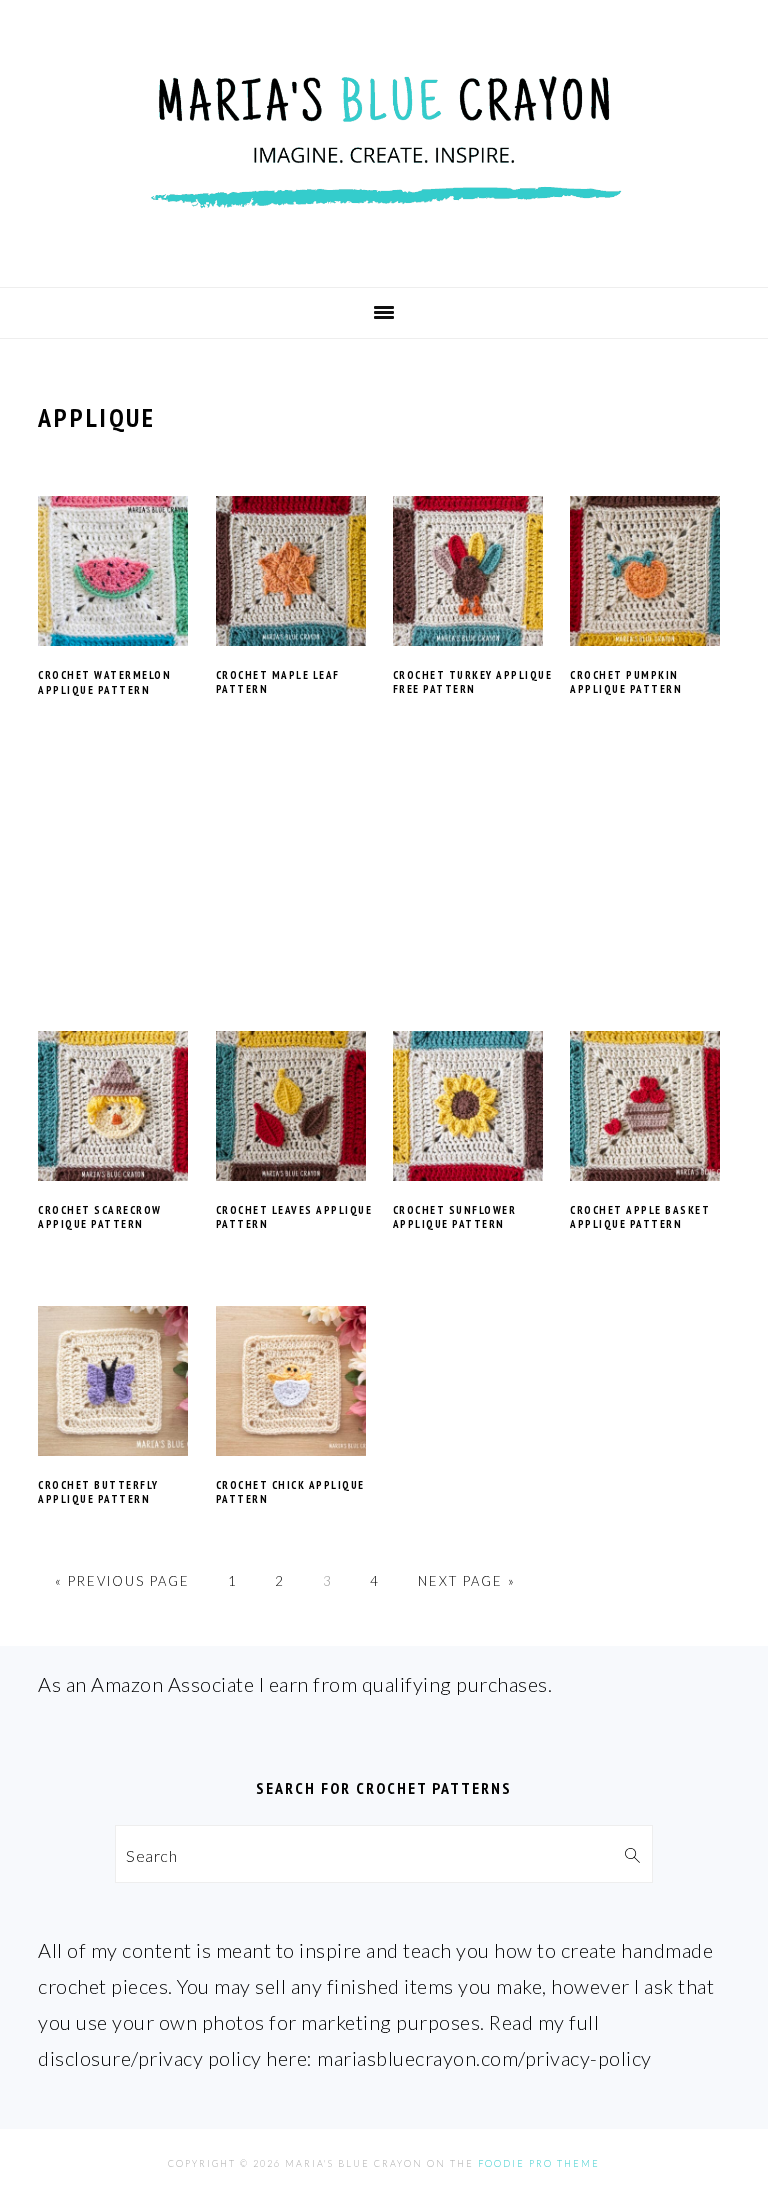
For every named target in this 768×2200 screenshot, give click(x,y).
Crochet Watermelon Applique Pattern (104, 682)
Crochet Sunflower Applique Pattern (455, 1217)
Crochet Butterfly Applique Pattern (98, 1492)
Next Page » (467, 1581)
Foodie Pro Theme (539, 2163)
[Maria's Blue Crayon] (384, 253)
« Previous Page (122, 1581)
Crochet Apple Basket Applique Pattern (640, 1217)
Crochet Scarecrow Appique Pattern (100, 1217)
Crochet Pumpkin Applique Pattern (626, 682)
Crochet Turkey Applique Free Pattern (473, 682)
